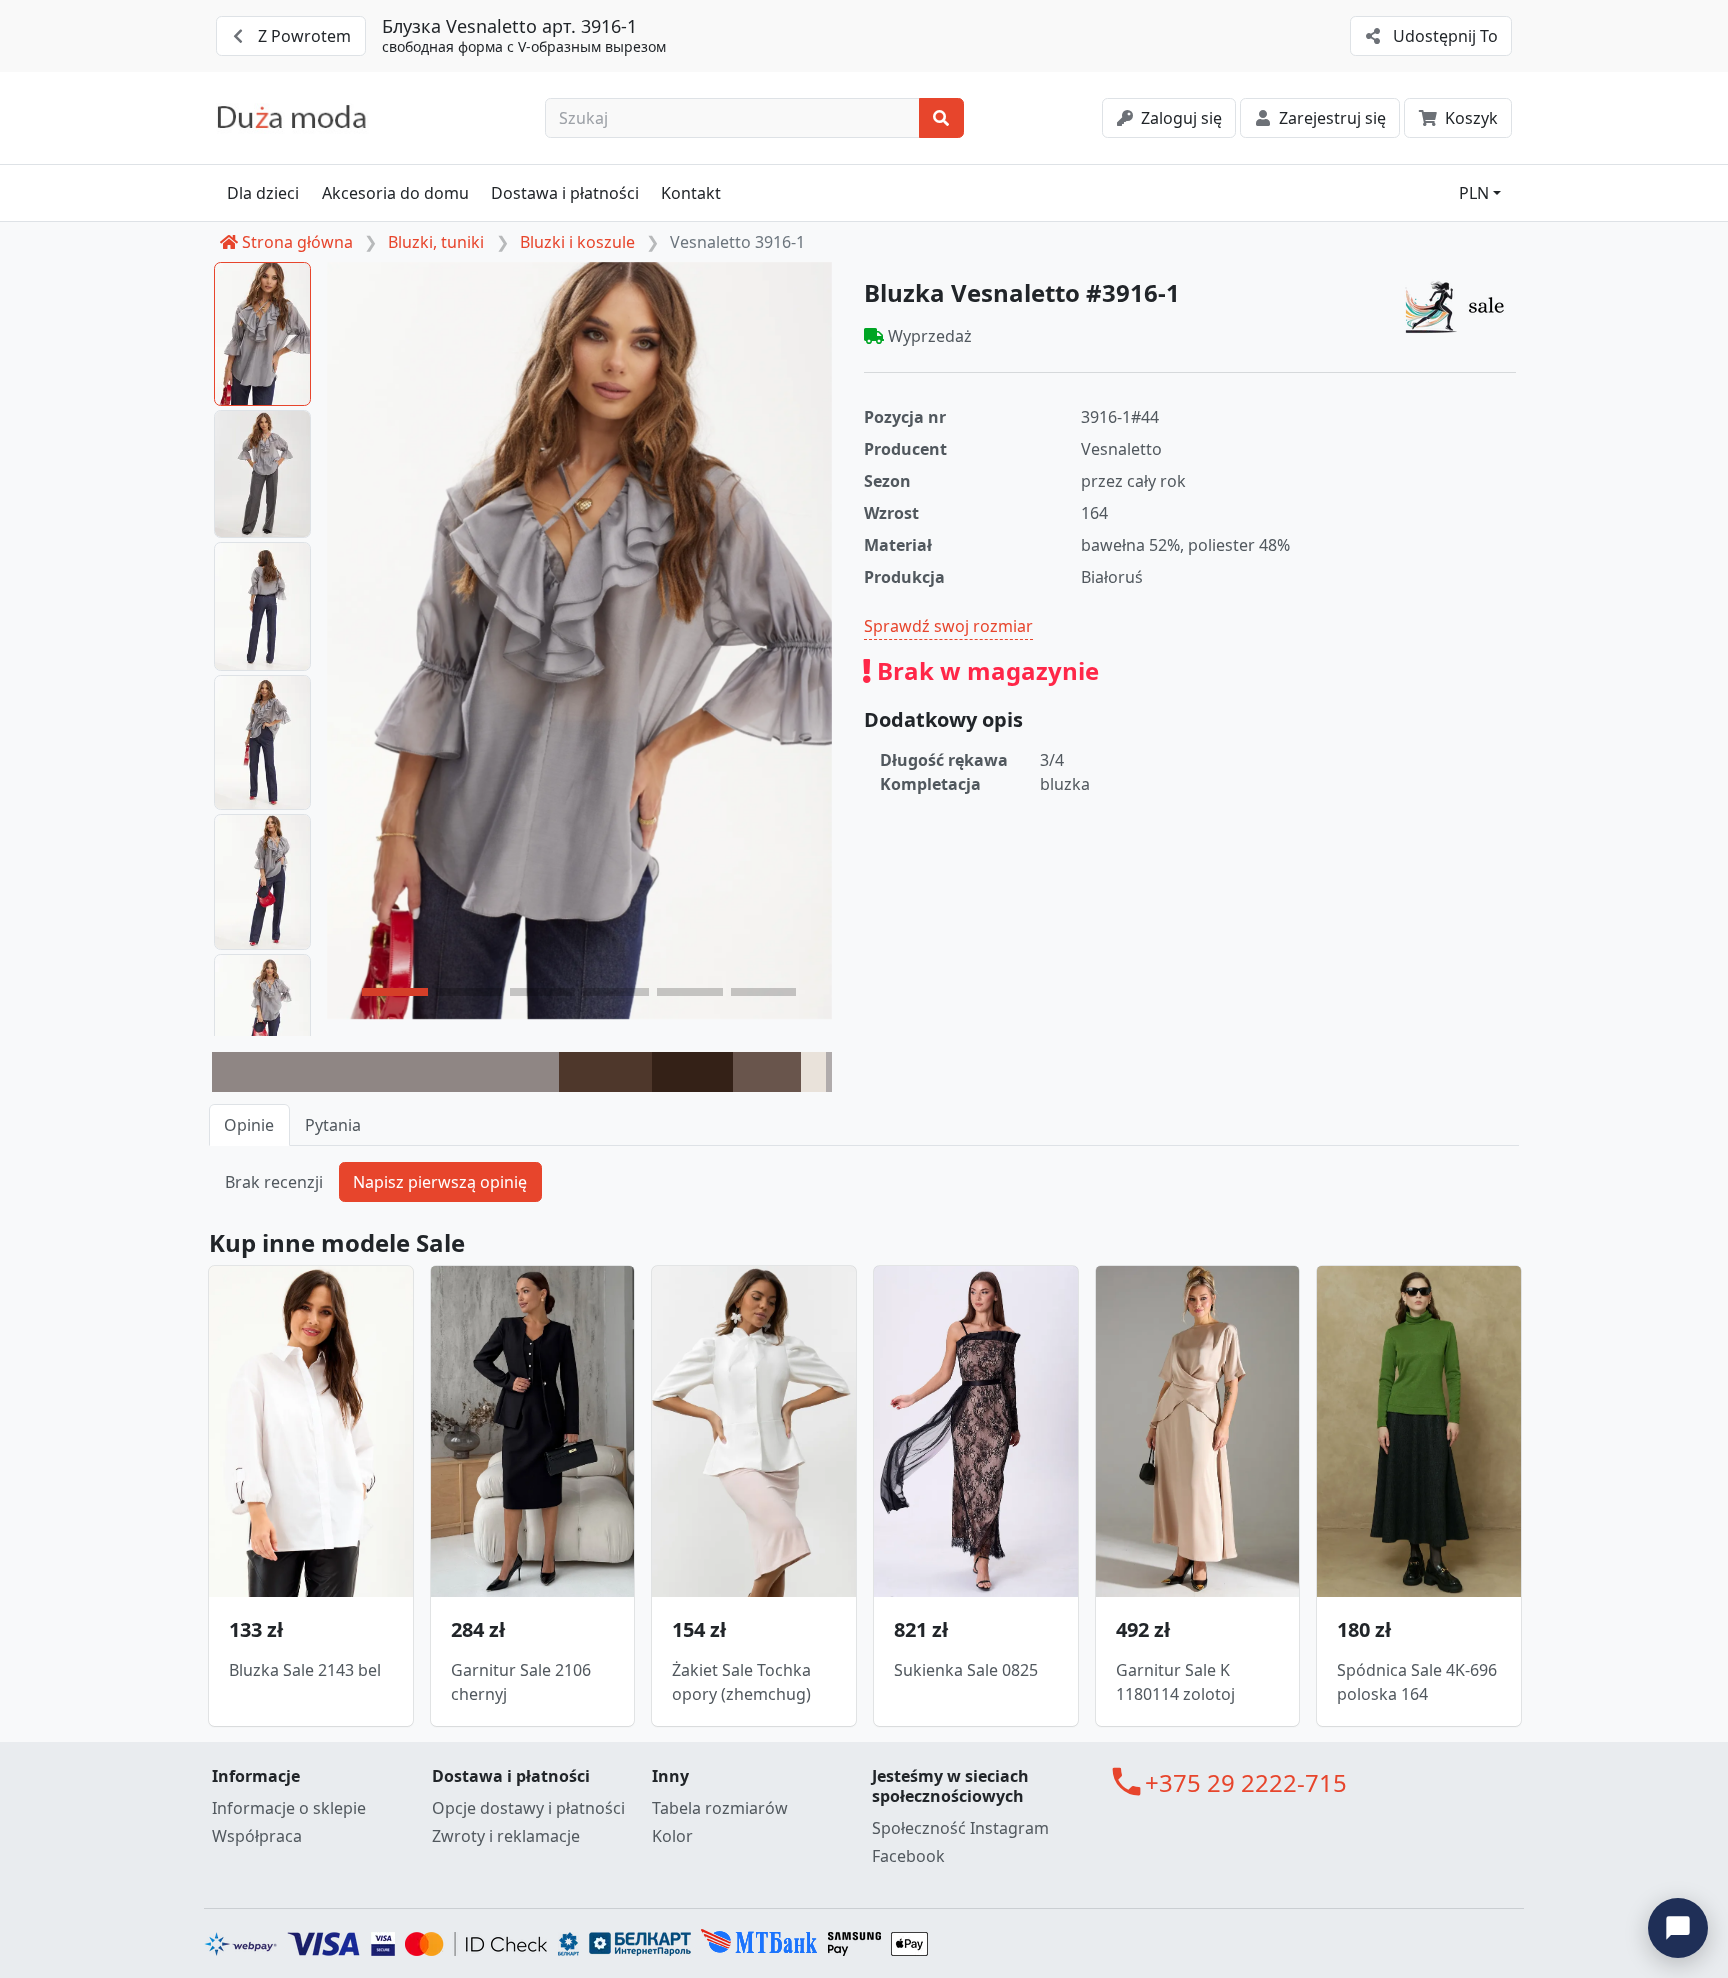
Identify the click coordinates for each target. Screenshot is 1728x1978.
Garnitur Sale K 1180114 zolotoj (1175, 1682)
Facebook (908, 1856)
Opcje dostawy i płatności (528, 1808)
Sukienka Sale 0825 (966, 1670)
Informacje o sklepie (289, 1808)
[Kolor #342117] (692, 1072)
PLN (1474, 193)
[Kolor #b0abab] (829, 1072)
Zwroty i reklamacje (506, 1836)
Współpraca (257, 1836)
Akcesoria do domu (395, 193)
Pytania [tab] (333, 1125)
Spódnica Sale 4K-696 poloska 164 (1417, 1682)
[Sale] (1460, 306)
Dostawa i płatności (565, 193)
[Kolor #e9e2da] (813, 1072)
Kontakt (691, 193)
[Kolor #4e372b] (605, 1072)
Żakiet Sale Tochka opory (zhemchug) (741, 1682)
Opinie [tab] (249, 1125)
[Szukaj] (941, 118)
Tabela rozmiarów (720, 1808)
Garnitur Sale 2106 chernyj (521, 1682)
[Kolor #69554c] (767, 1072)
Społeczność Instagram (960, 1828)
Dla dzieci (263, 193)
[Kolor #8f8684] (385, 1072)
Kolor (672, 1836)
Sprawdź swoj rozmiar (948, 626)
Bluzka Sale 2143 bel (305, 1670)
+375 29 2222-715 (1246, 1782)
